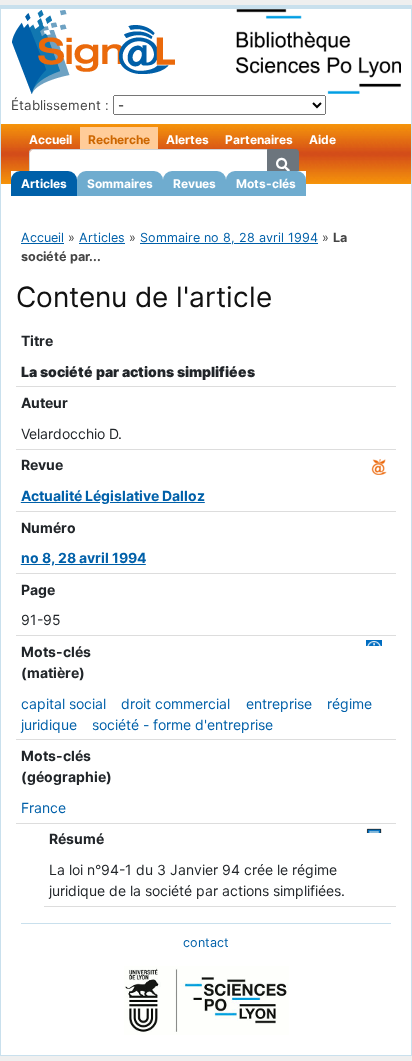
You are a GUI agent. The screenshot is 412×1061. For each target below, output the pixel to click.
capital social (63, 703)
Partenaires (259, 139)
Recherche (119, 139)
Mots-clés (266, 183)
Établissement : (60, 105)
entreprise (279, 703)
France (43, 807)
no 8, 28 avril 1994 (83, 557)
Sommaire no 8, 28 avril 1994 (229, 237)
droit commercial (175, 703)
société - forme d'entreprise (182, 724)
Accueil (50, 139)
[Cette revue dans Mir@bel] (379, 464)
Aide (322, 139)
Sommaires (120, 183)
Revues (194, 183)
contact (206, 942)
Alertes (187, 139)
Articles (44, 183)
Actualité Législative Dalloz (113, 495)
